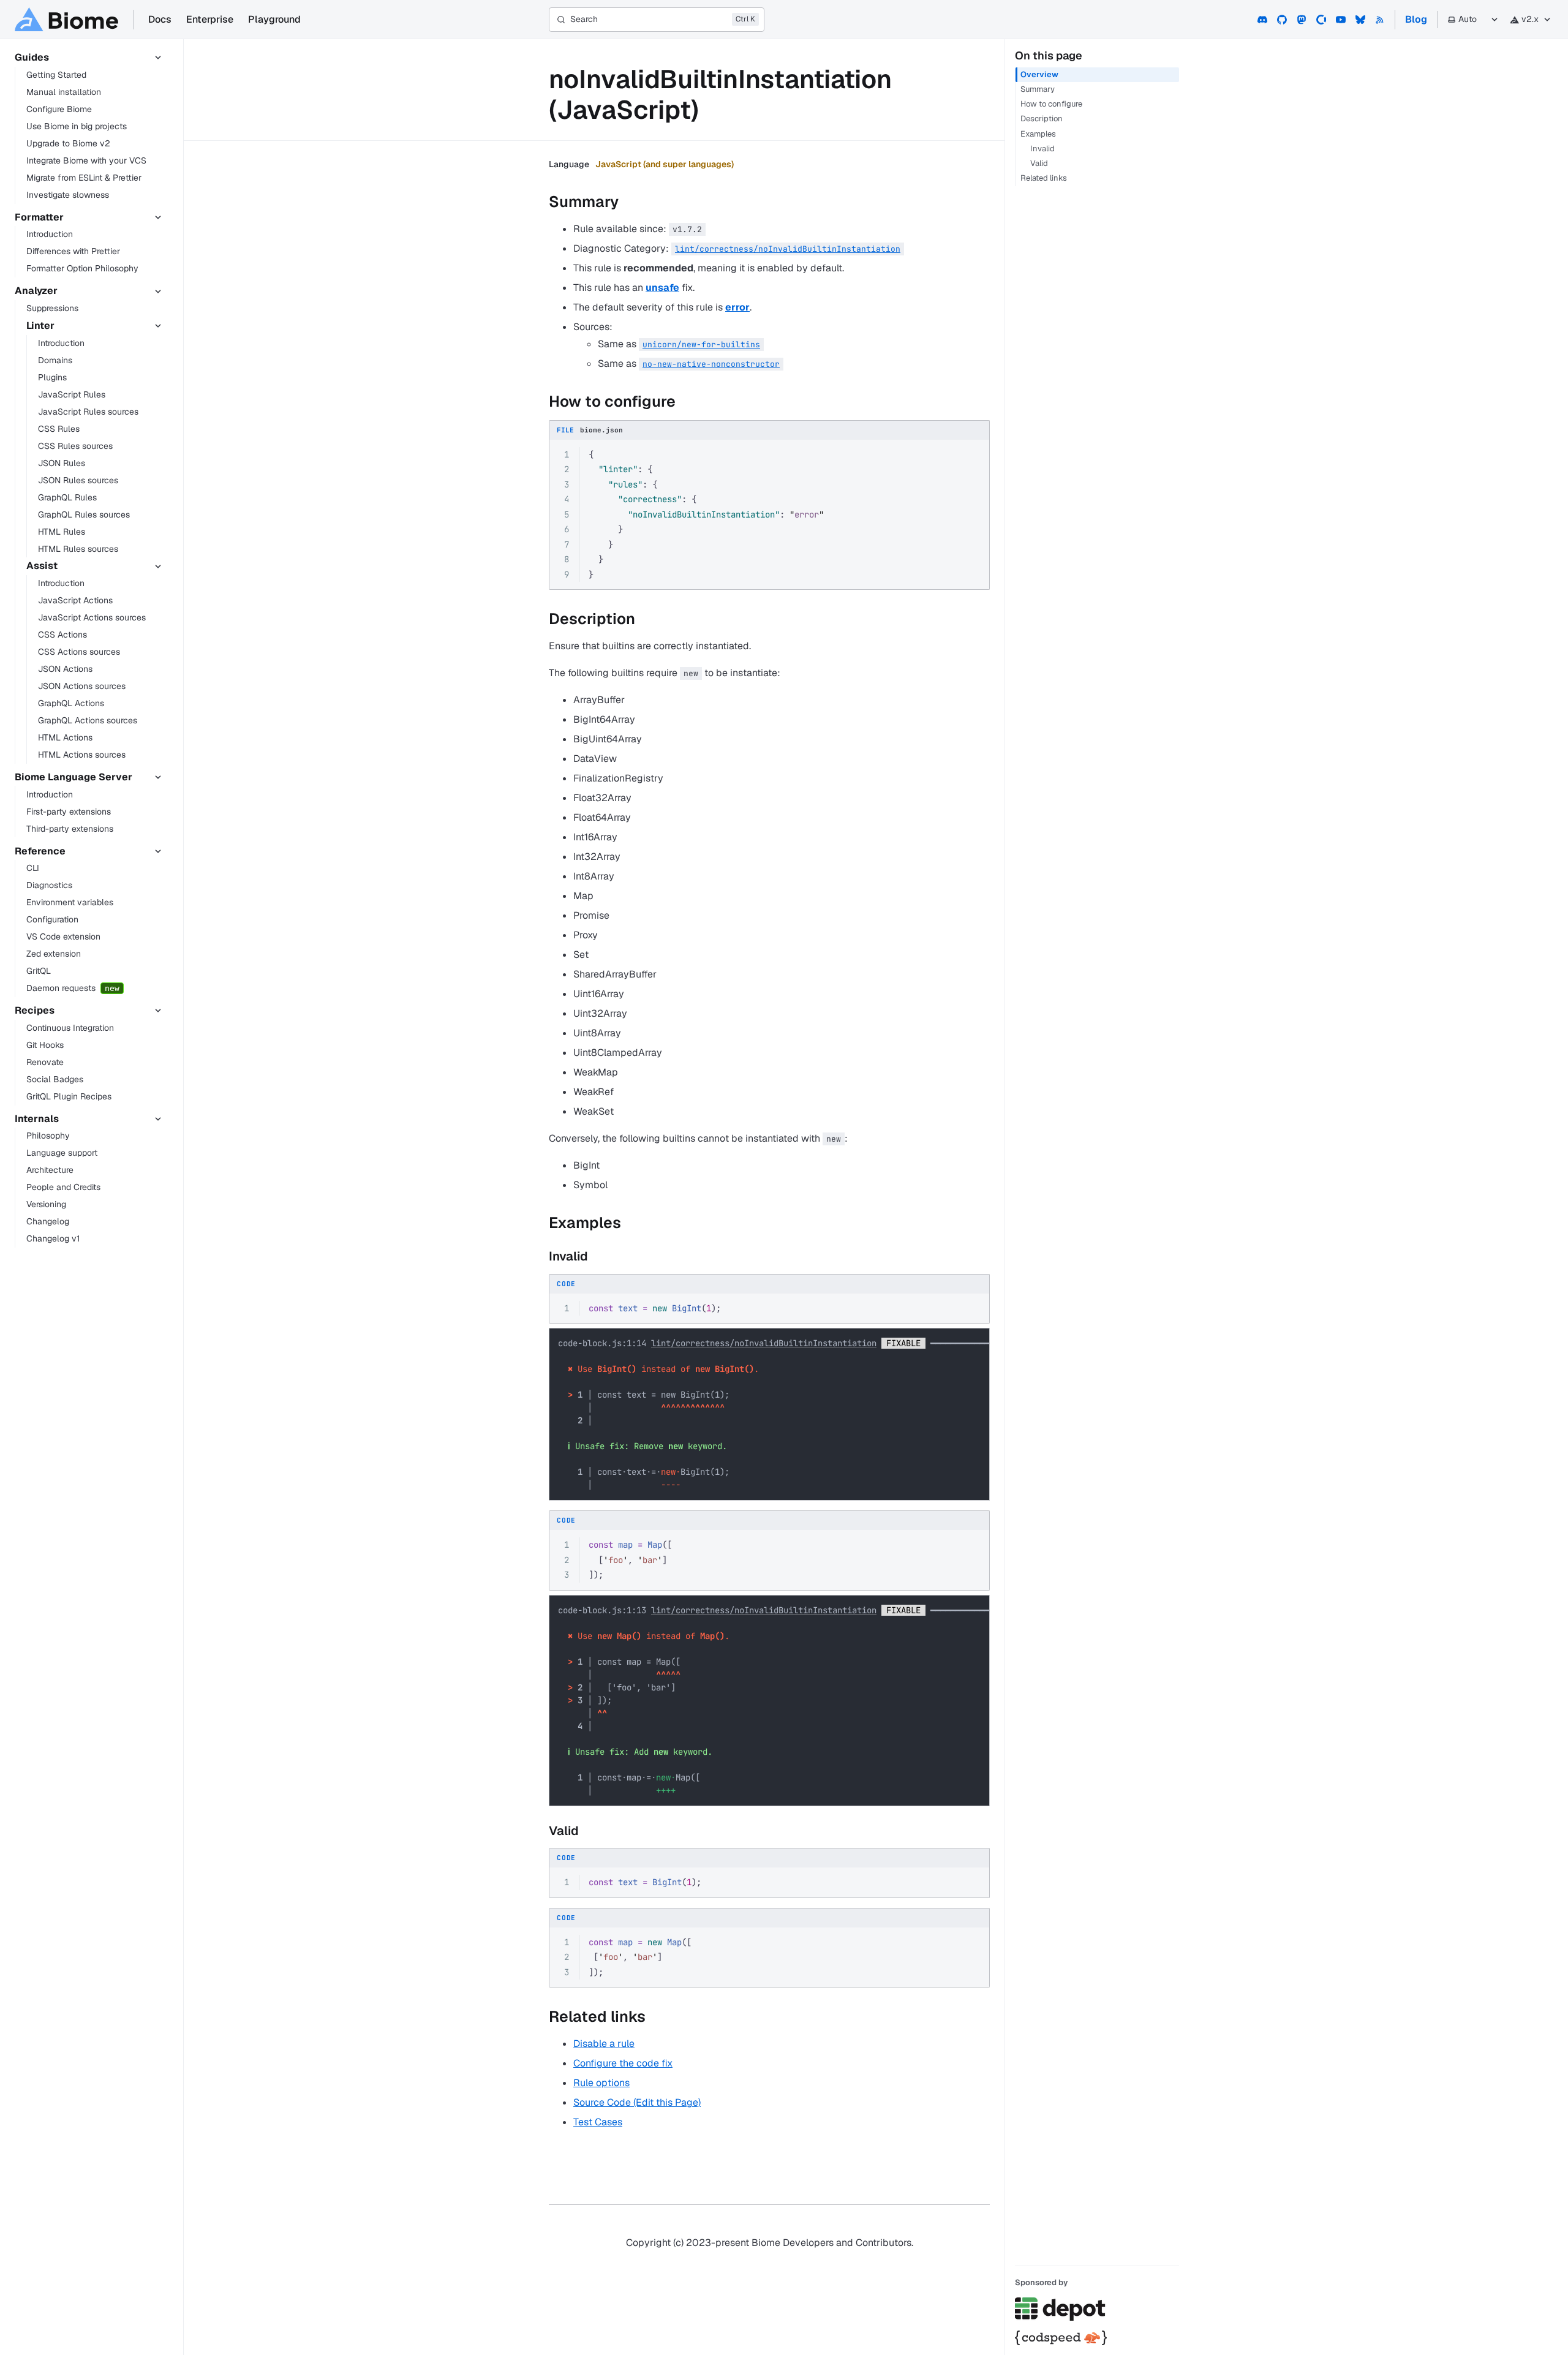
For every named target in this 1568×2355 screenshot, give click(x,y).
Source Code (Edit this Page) (637, 2102)
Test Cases (598, 2122)
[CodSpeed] (1097, 2338)
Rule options (601, 2083)
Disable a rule (604, 2044)
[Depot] (1097, 2309)
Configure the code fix (623, 2063)
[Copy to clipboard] (974, 455)
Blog (1416, 19)
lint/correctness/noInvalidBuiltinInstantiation (764, 1343)
